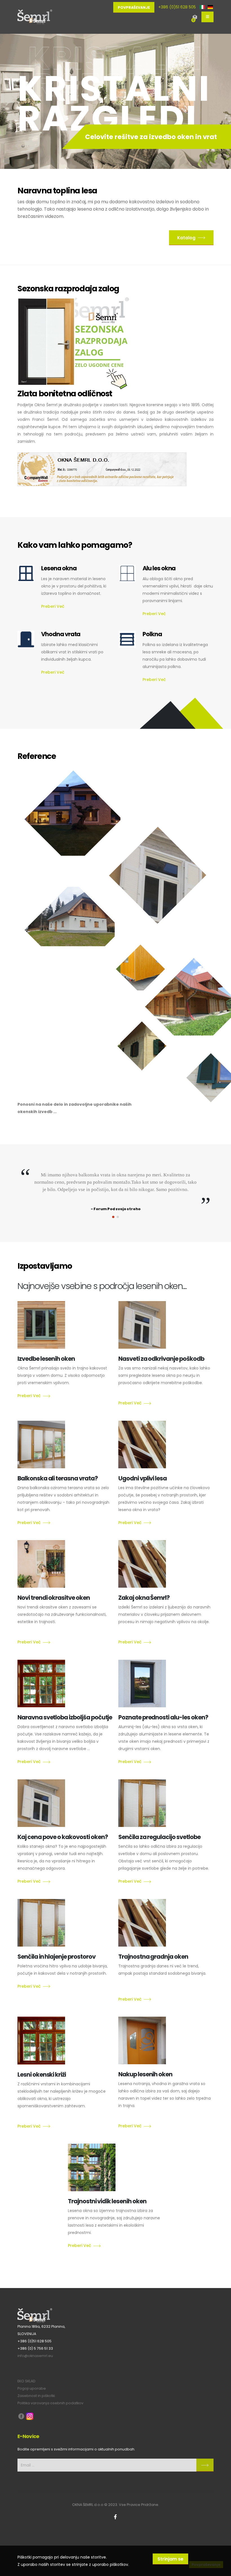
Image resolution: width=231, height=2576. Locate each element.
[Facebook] (115, 2517)
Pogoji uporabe (32, 2388)
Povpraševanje (134, 7)
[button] (113, 1217)
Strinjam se (170, 2559)
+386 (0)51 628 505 (177, 7)
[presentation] (12, 98)
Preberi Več (53, 606)
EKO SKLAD (26, 2381)
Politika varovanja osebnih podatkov (50, 2403)
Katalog (186, 238)
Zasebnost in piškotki (36, 2396)
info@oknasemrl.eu (35, 2356)
